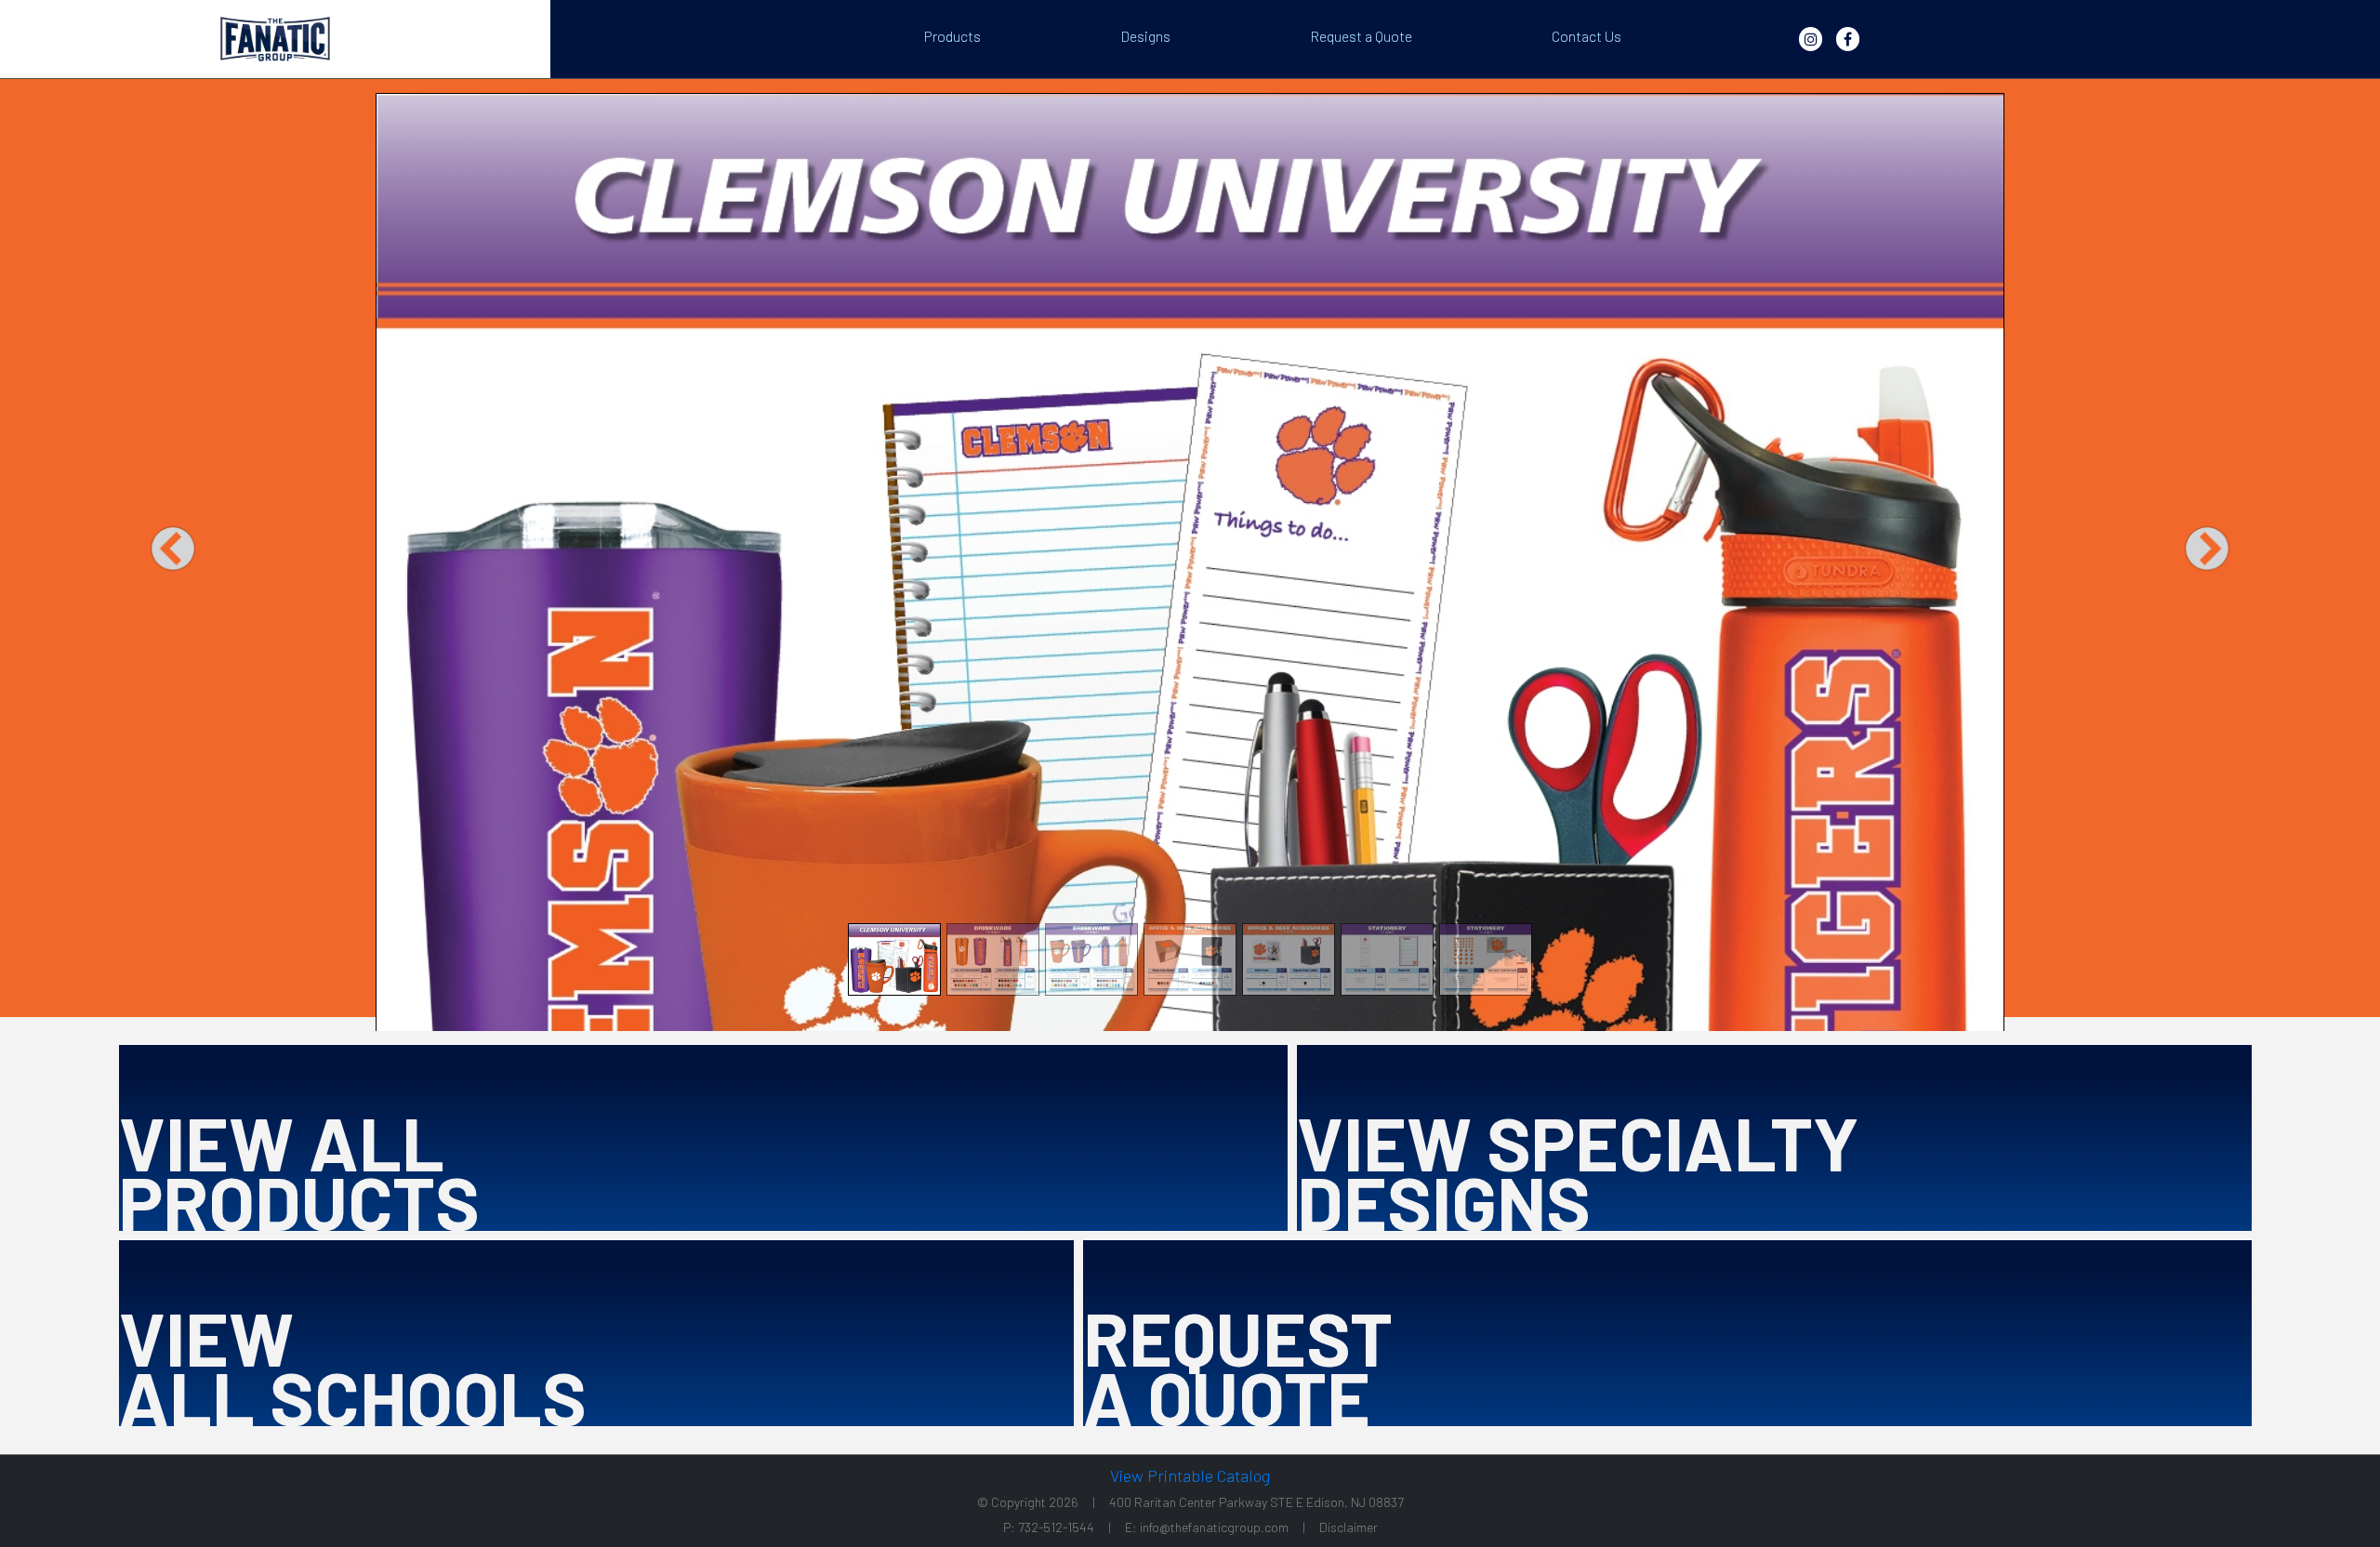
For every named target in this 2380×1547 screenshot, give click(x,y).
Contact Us (1587, 36)
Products (952, 36)
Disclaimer (1349, 1527)
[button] (172, 548)
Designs (1145, 36)
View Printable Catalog (1190, 1476)
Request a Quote (1361, 36)
